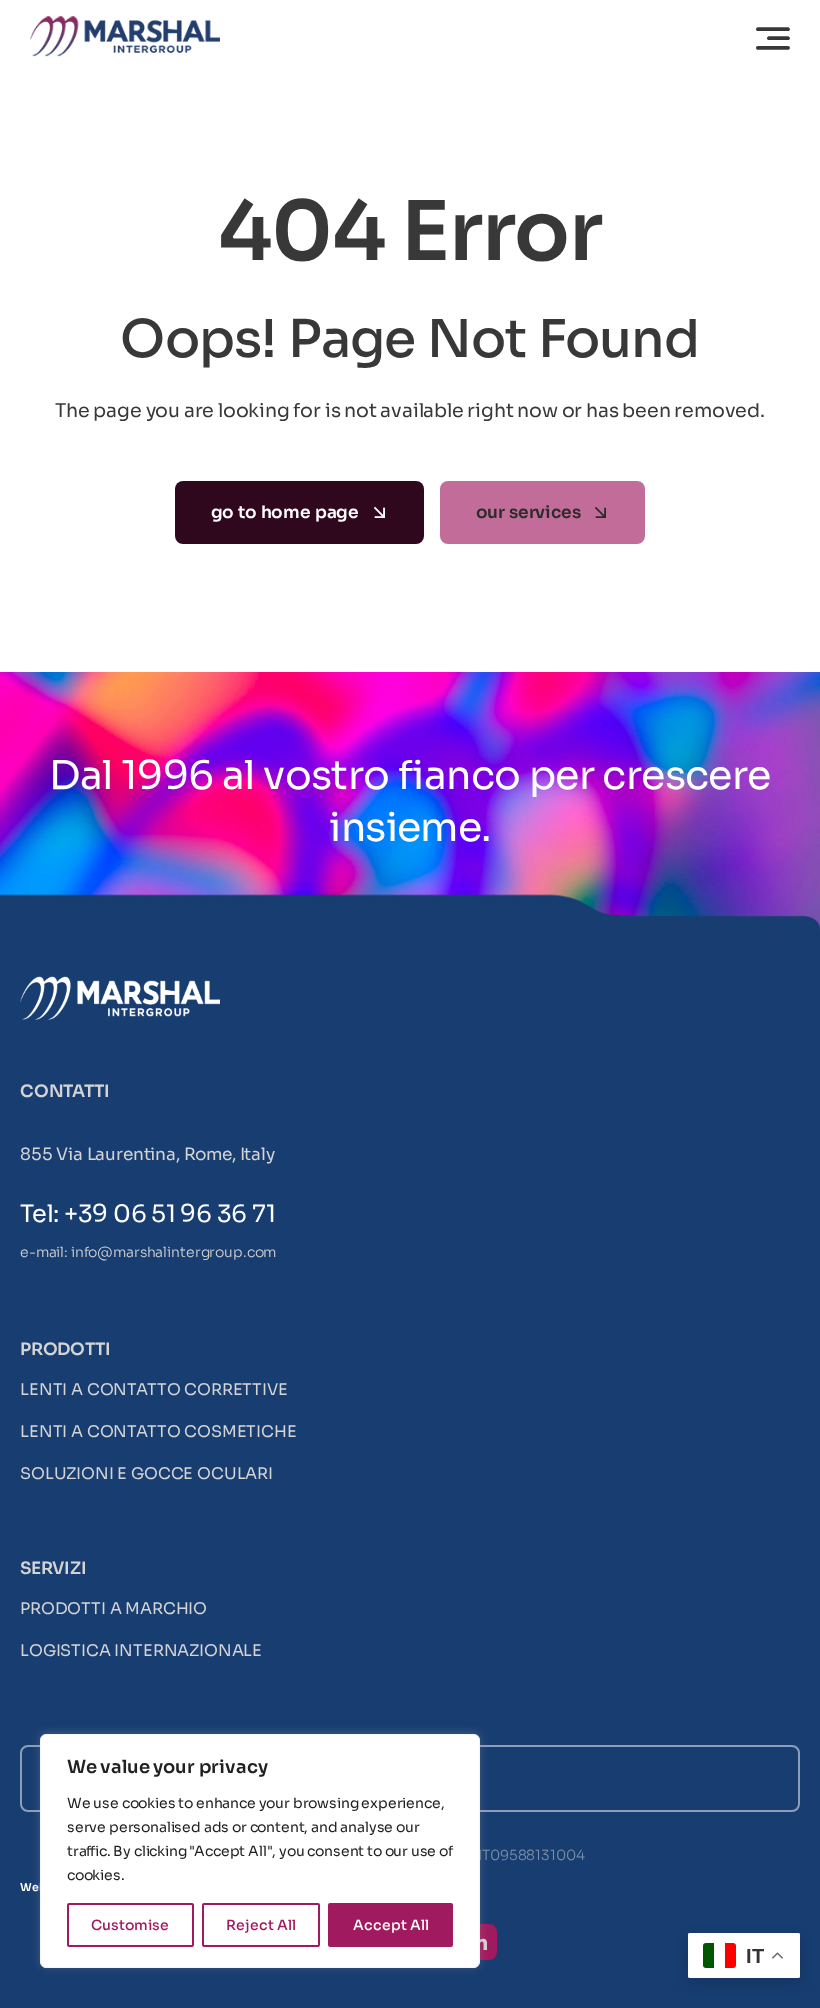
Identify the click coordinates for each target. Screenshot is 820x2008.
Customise (130, 1925)
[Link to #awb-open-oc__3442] (773, 38)
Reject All (261, 1925)
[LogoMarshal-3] (125, 24)
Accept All (391, 1925)
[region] (260, 1851)
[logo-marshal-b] (120, 984)
